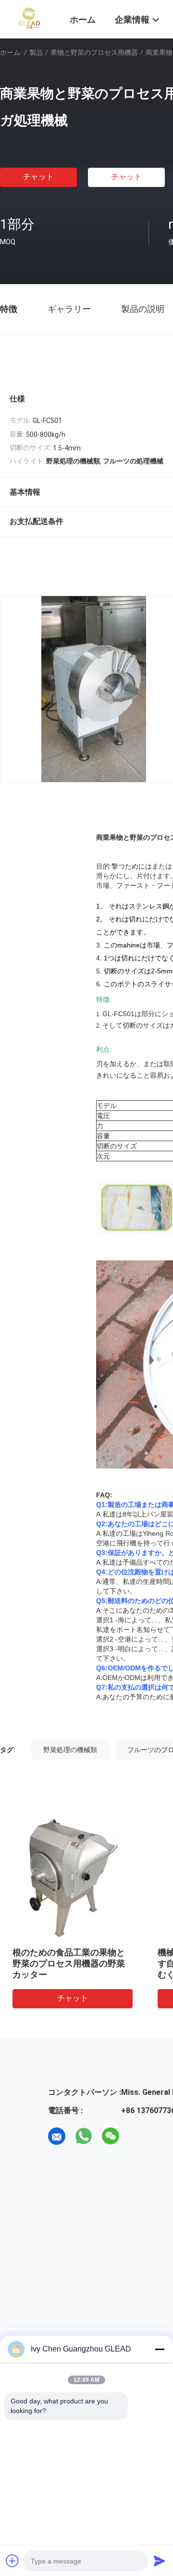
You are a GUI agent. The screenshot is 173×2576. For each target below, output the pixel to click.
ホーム (10, 52)
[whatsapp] (84, 2136)
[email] (57, 2136)
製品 (36, 52)
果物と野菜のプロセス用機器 (94, 52)
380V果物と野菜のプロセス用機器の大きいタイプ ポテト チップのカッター (81, 1963)
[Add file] (12, 2561)
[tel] (137, 2136)
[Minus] (160, 2349)
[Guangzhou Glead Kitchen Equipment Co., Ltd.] (29, 18)
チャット (38, 177)
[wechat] (111, 2136)
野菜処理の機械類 (70, 1750)
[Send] (160, 2561)
